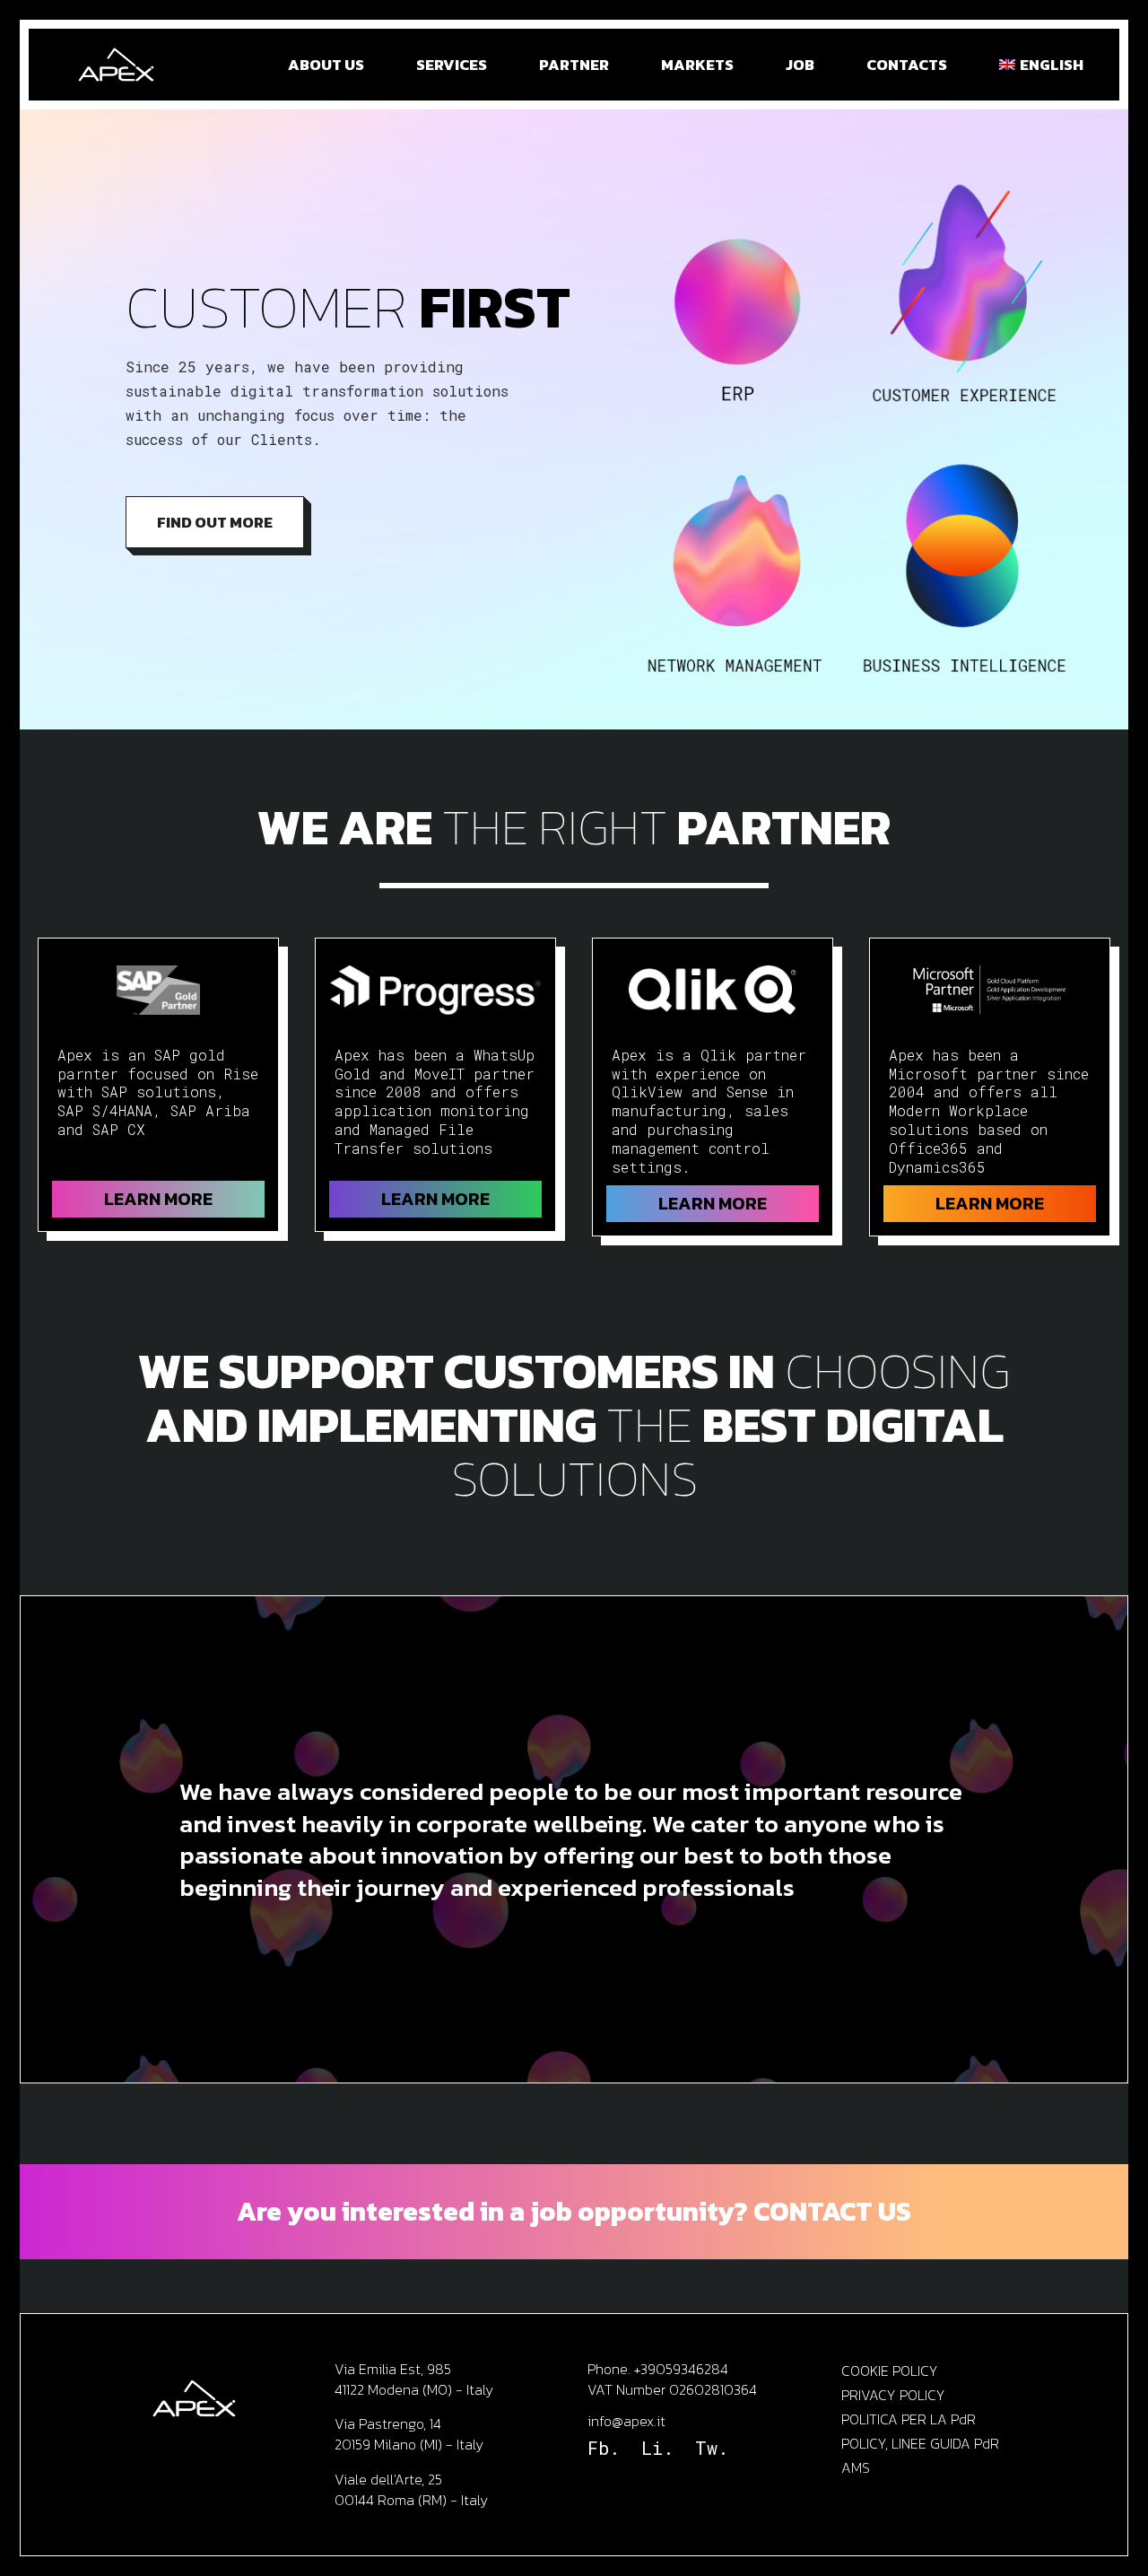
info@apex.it (626, 2421)
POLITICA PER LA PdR (909, 2419)
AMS (856, 2467)
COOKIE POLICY (890, 2371)
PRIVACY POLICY (893, 2395)
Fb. (604, 2448)
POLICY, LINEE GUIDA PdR (920, 2443)
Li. (657, 2448)
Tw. (712, 2448)
